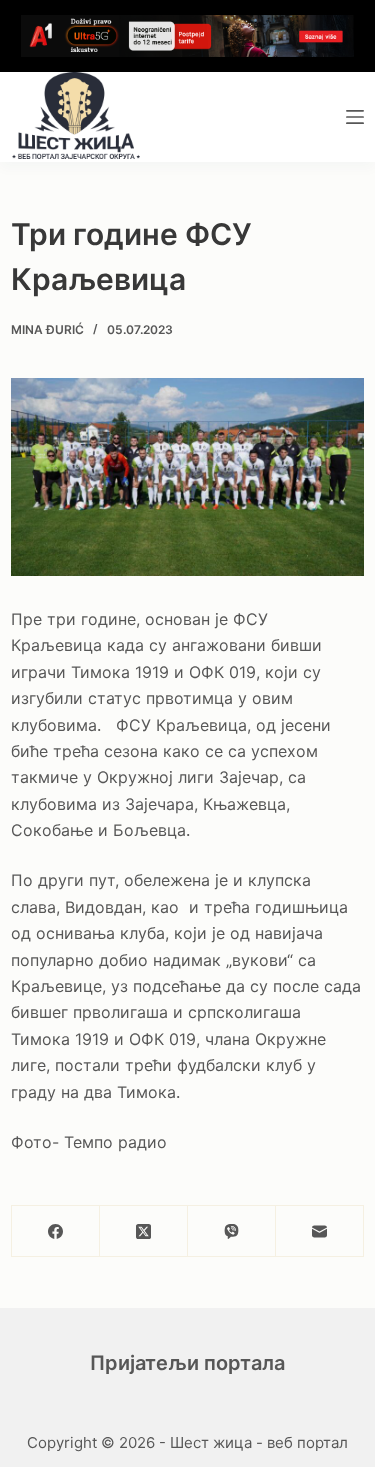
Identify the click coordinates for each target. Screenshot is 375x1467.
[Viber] (232, 1231)
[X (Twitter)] (144, 1231)
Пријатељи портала (187, 1363)
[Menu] (355, 117)
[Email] (320, 1231)
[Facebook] (56, 1231)
